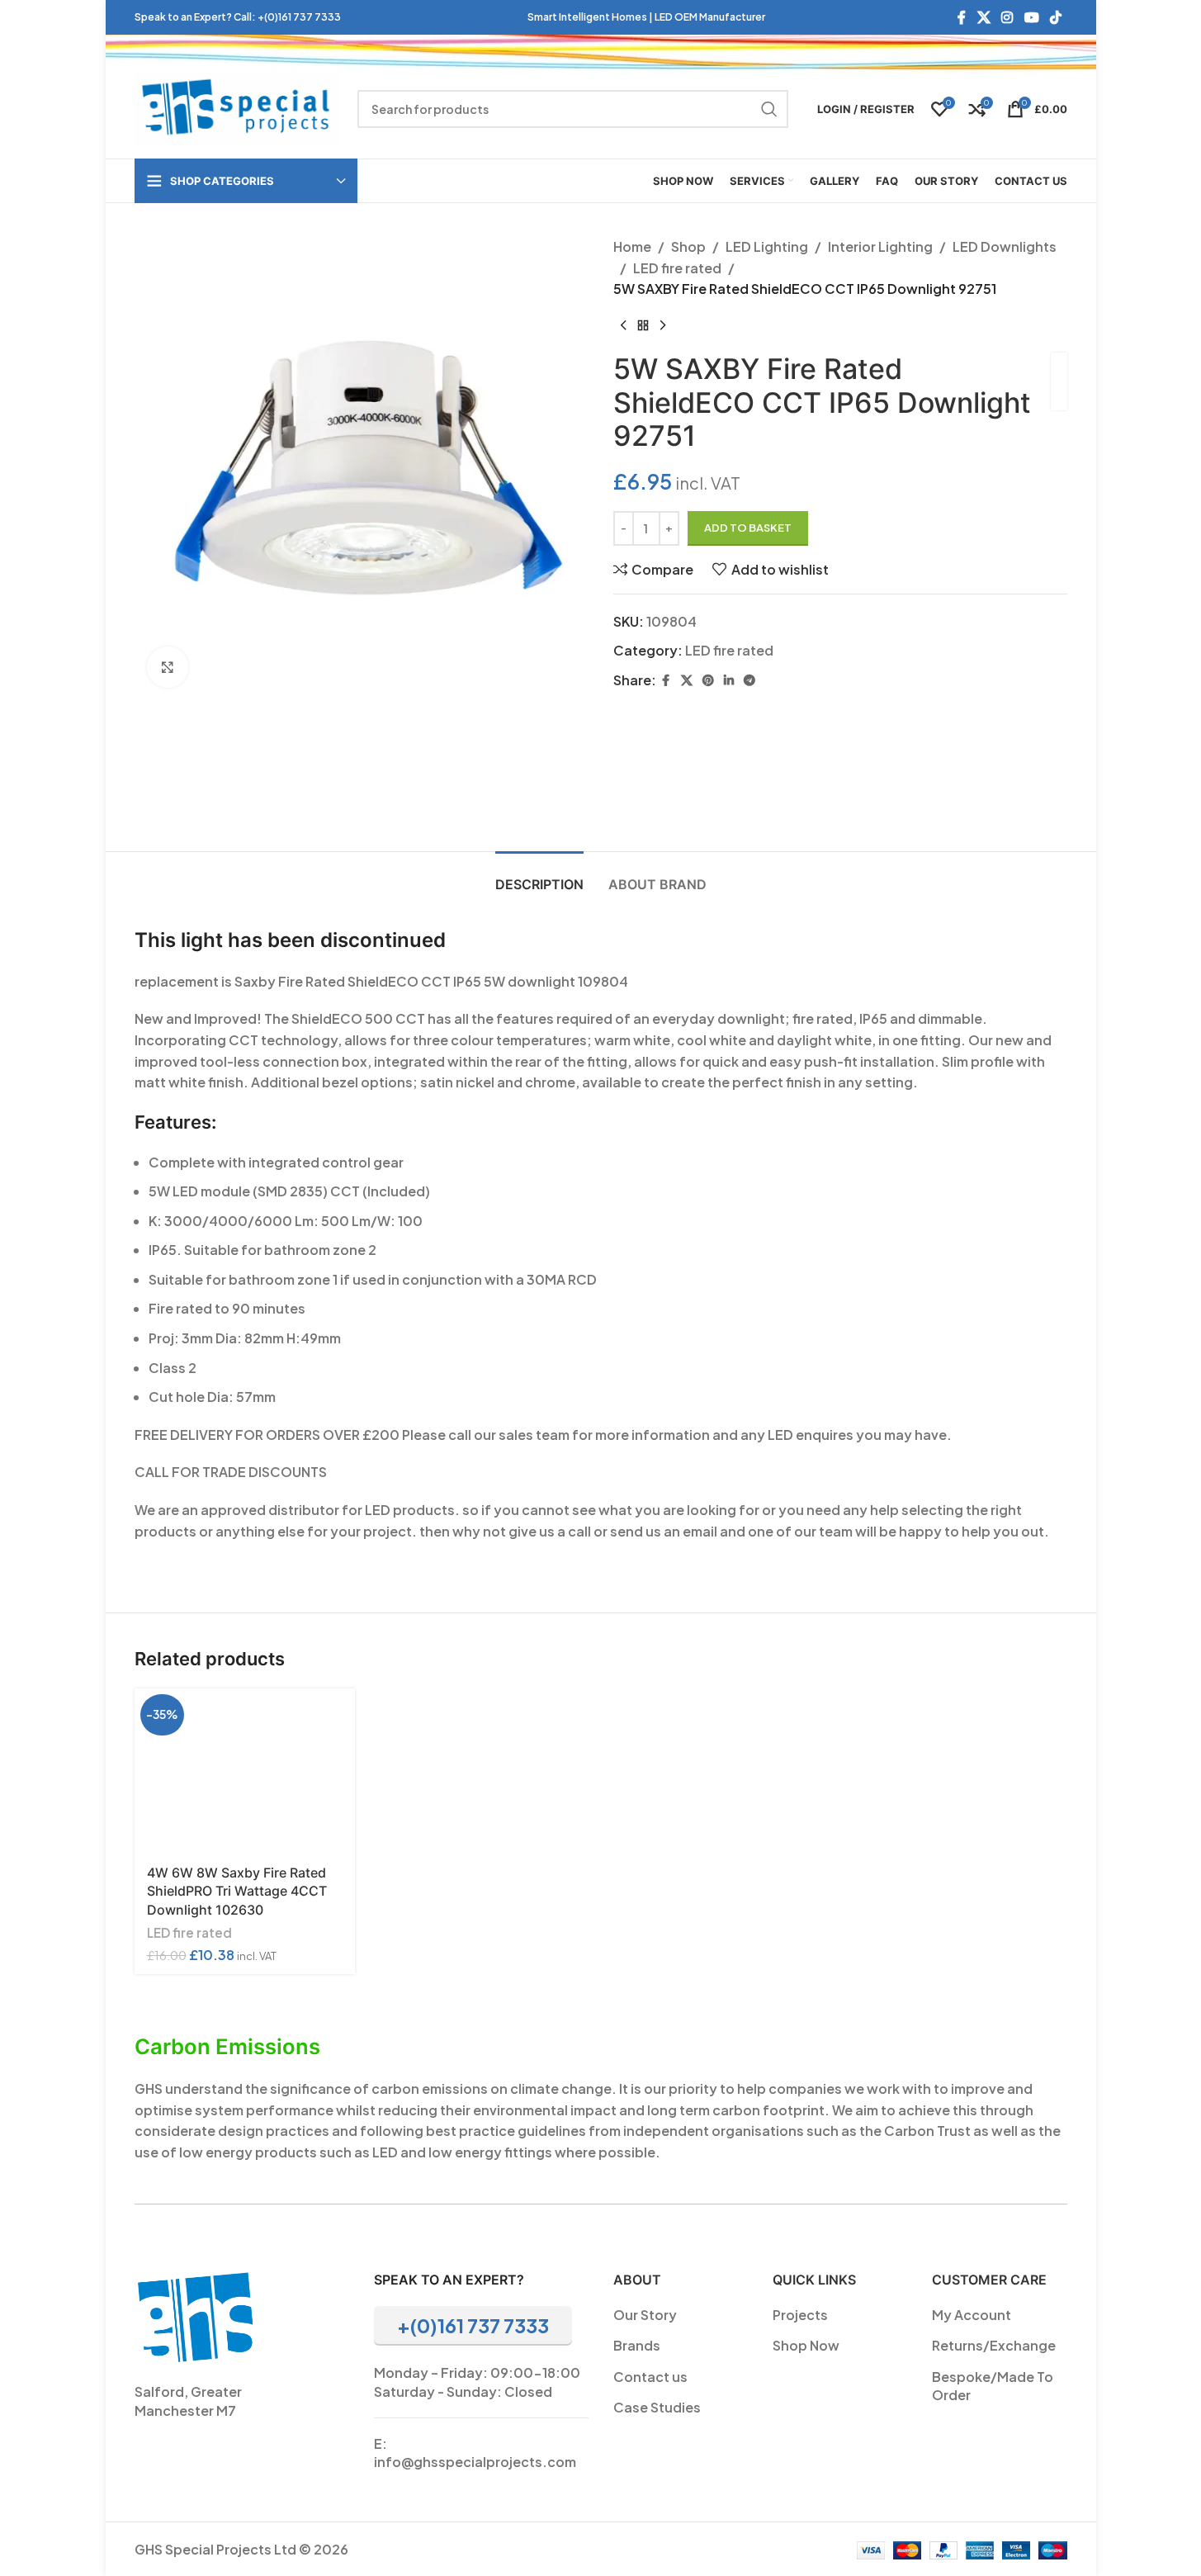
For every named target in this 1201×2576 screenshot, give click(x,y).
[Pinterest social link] (708, 680)
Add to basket (748, 528)
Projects (800, 2315)
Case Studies (657, 2407)
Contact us (650, 2377)
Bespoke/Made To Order (993, 2386)
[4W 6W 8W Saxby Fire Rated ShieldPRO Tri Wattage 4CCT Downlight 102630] (245, 1771)
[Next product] (663, 326)
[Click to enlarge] (168, 667)
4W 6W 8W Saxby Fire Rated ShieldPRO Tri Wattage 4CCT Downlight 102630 (237, 1891)
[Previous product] (623, 326)
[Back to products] (643, 326)
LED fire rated (677, 268)
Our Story (645, 2315)
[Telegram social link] (749, 680)
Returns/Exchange (994, 2345)
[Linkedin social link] (729, 680)
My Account (972, 2315)
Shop (688, 246)
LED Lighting (767, 246)
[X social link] (983, 17)
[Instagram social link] (1007, 17)
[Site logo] (238, 107)
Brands (637, 2345)
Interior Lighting (880, 246)
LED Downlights (1005, 246)
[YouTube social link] (1031, 17)
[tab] (539, 876)
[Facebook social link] (962, 17)
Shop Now (806, 2345)
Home (632, 246)
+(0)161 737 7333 (299, 17)
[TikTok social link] (1055, 17)
